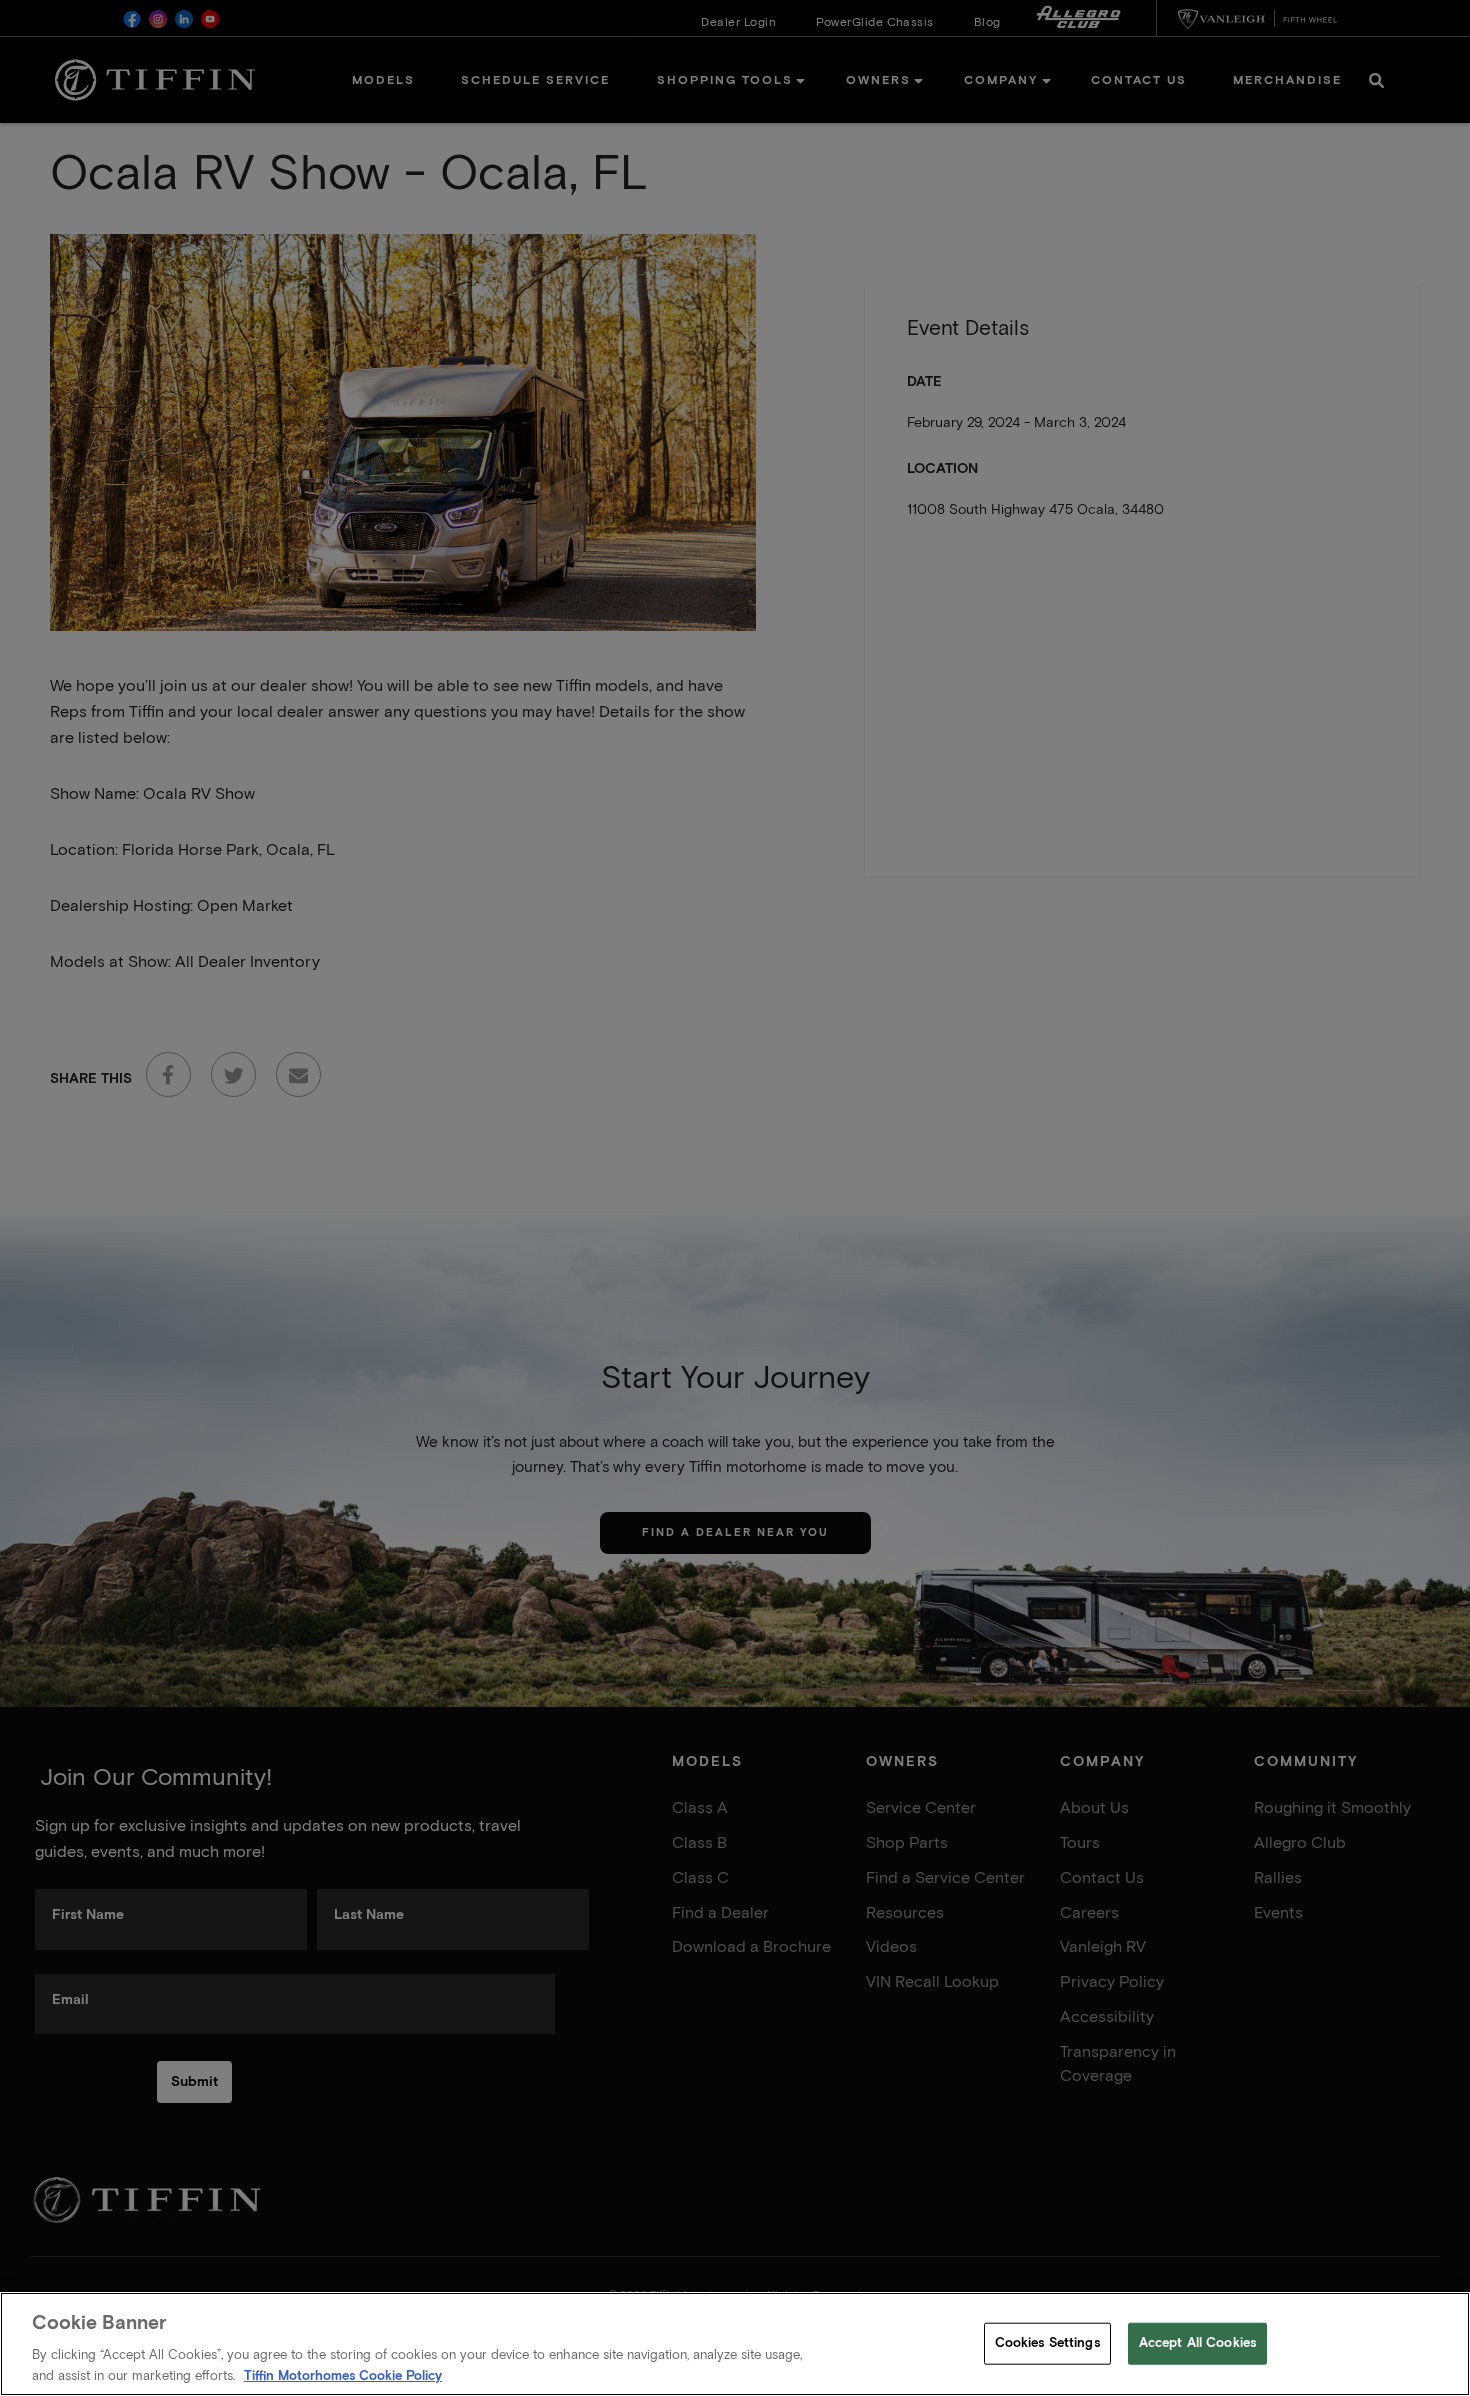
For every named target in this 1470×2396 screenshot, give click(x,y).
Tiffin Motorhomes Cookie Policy (343, 2375)
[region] (735, 2344)
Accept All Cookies (1197, 2343)
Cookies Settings (1047, 2343)
